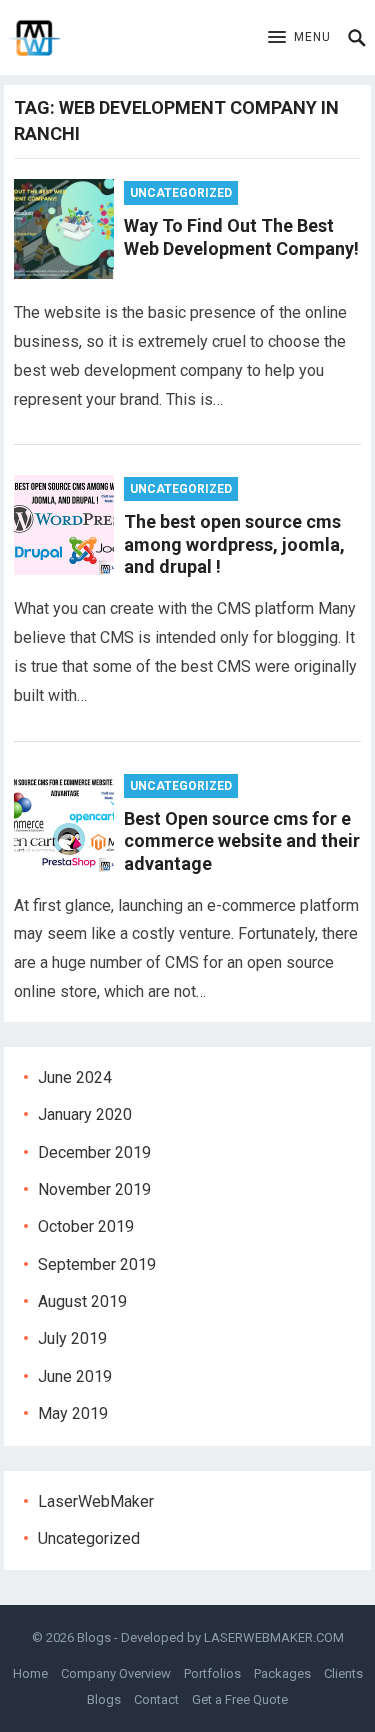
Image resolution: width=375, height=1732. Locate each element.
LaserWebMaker (96, 1501)
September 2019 (97, 1264)
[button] (299, 38)
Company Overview (116, 1673)
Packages (282, 1673)
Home (30, 1673)
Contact (156, 1699)
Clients (343, 1673)
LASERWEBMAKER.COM (274, 1637)
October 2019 (86, 1226)
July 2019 (72, 1338)
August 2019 (82, 1301)
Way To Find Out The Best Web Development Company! (241, 237)
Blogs (94, 1637)
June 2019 (75, 1376)
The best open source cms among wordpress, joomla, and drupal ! (234, 544)
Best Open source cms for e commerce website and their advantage (242, 841)
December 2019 (94, 1152)
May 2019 (73, 1413)
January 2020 (85, 1114)
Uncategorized (181, 193)
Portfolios (212, 1673)
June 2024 (75, 1077)
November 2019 (94, 1189)
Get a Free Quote (240, 1699)
